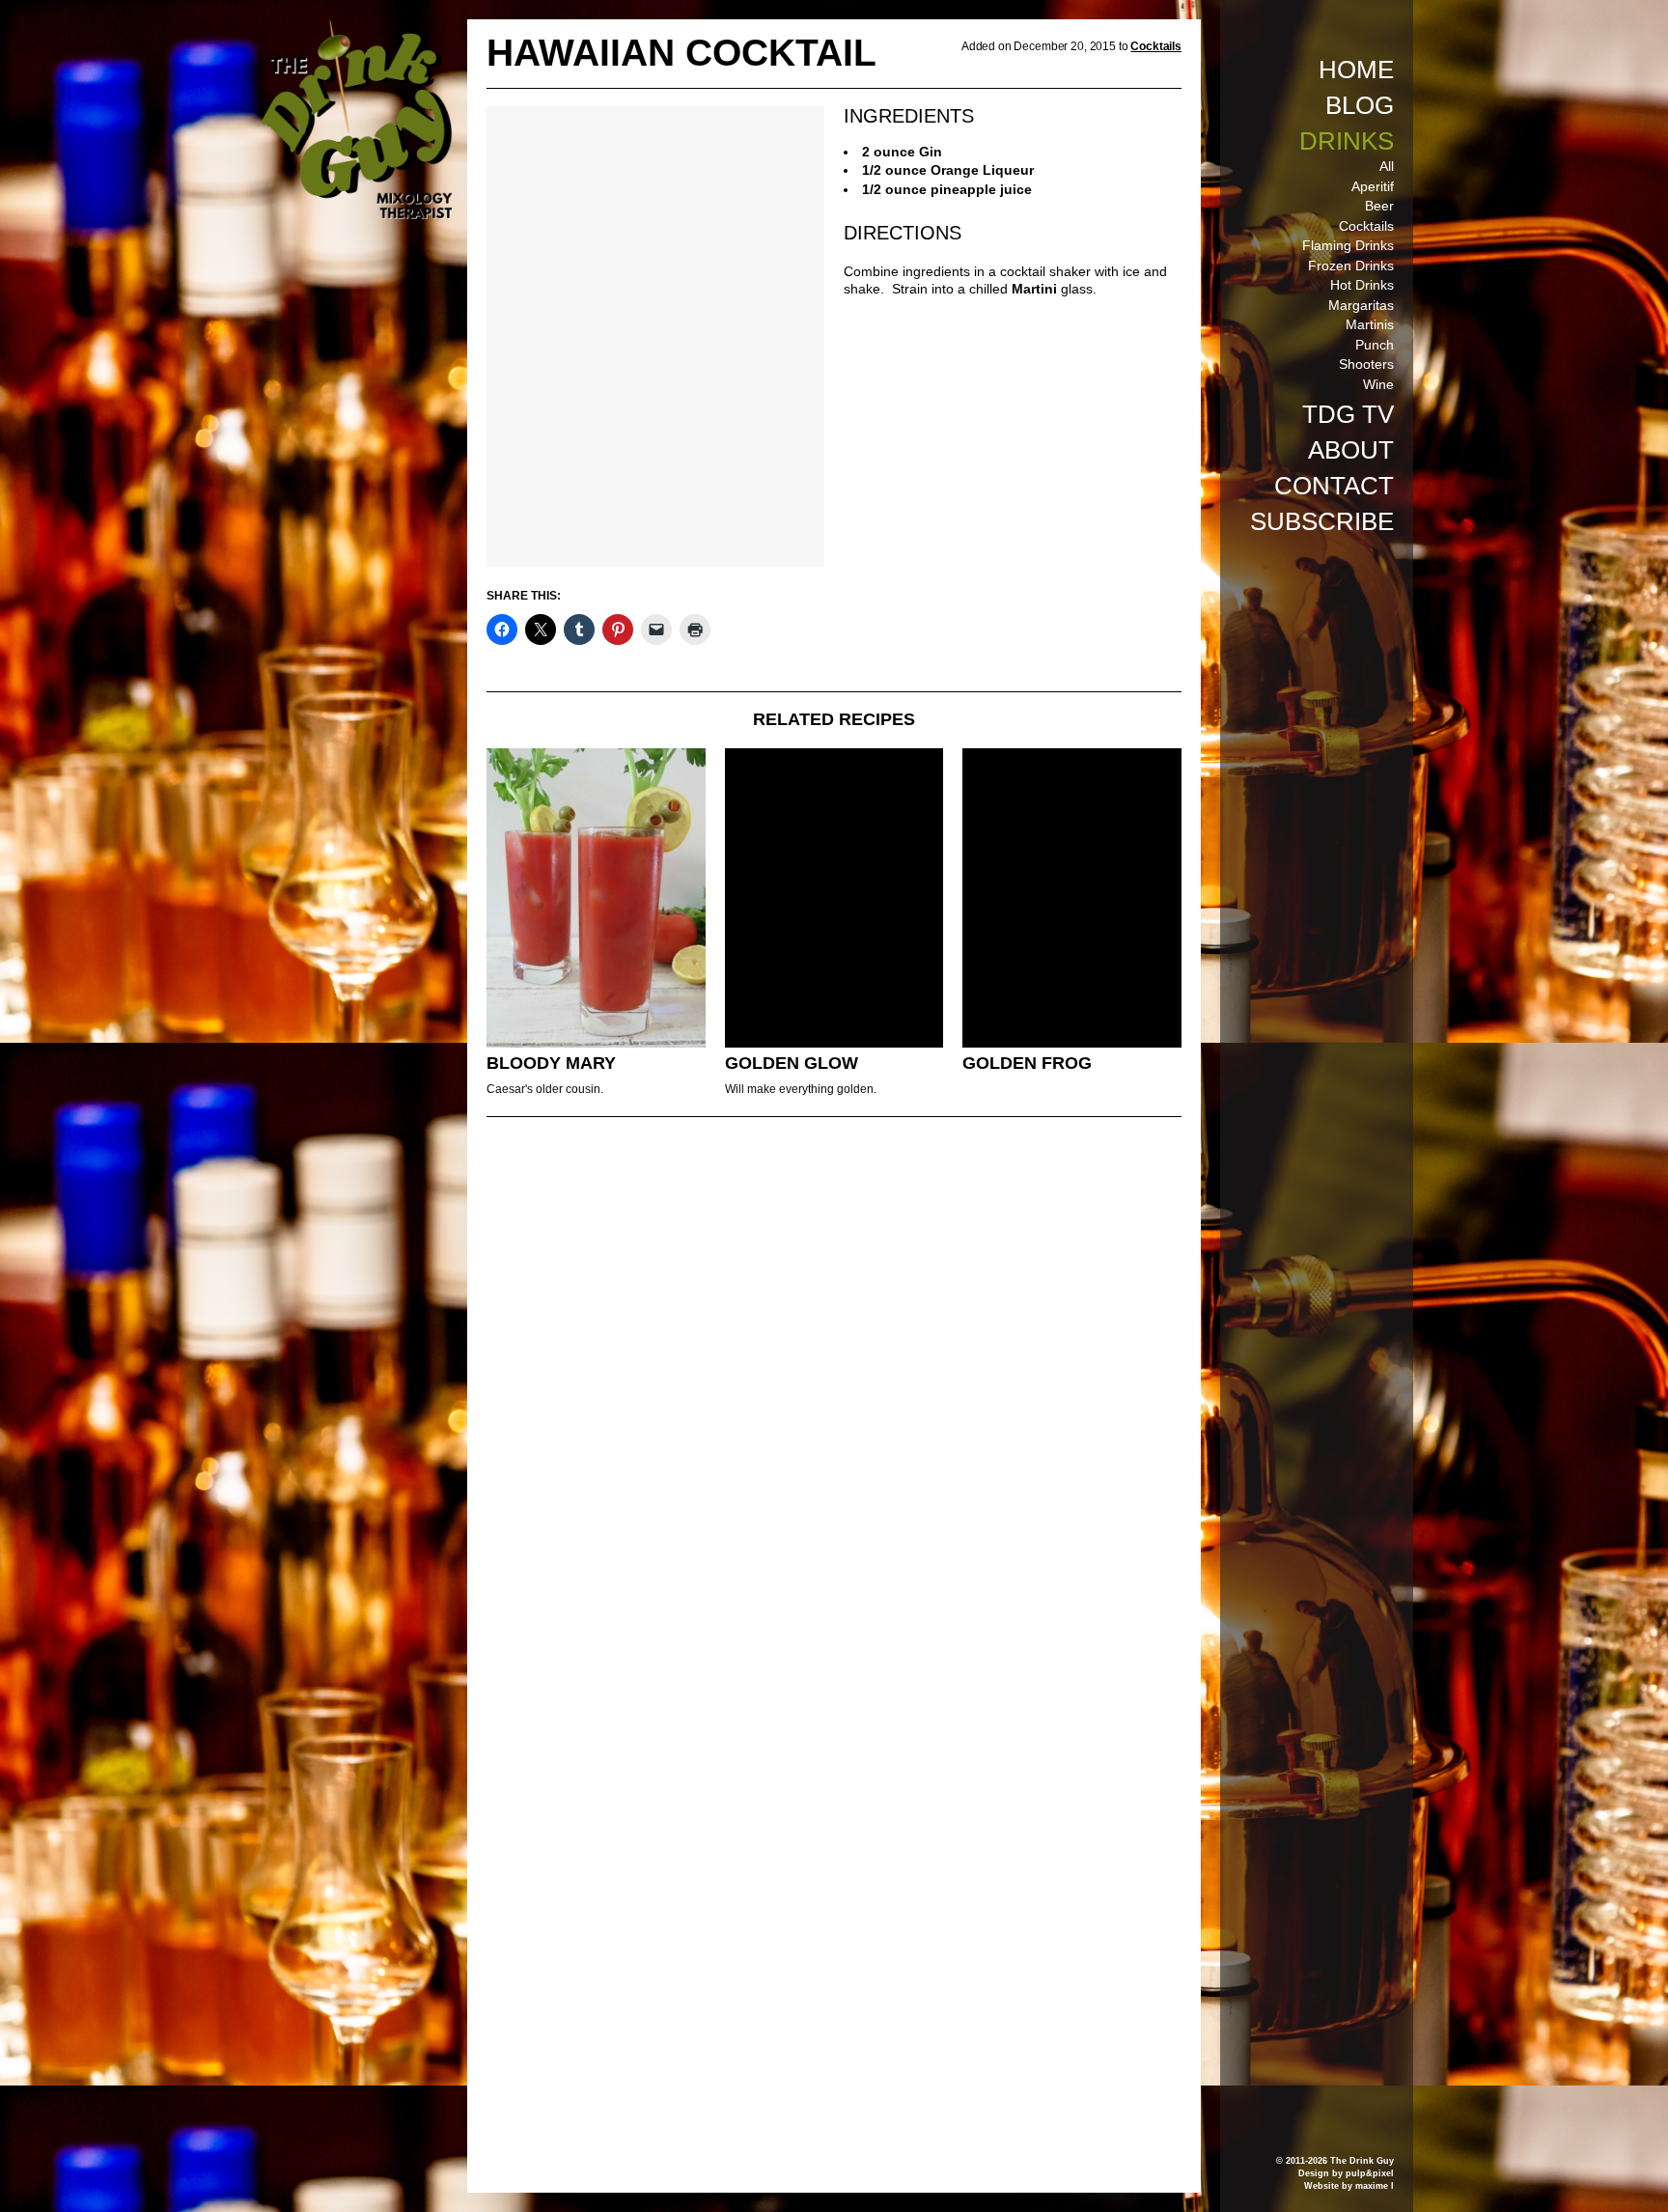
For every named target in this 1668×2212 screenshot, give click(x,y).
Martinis (1370, 324)
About (1351, 450)
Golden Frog (1027, 1063)
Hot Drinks (1362, 285)
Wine (1378, 384)
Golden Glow (792, 1063)
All (1387, 166)
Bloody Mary (551, 1063)
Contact (1334, 486)
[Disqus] (834, 1395)
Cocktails (1366, 226)
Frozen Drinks (1351, 266)
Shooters (1366, 364)
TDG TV (1348, 414)
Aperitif (1373, 186)
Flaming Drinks (1348, 245)
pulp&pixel (1370, 2173)
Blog (1360, 105)
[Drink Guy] (356, 28)
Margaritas (1361, 305)
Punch (1375, 345)
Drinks (1347, 141)
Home (1356, 70)
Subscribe (1322, 521)
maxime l (1375, 2186)
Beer (1379, 206)
